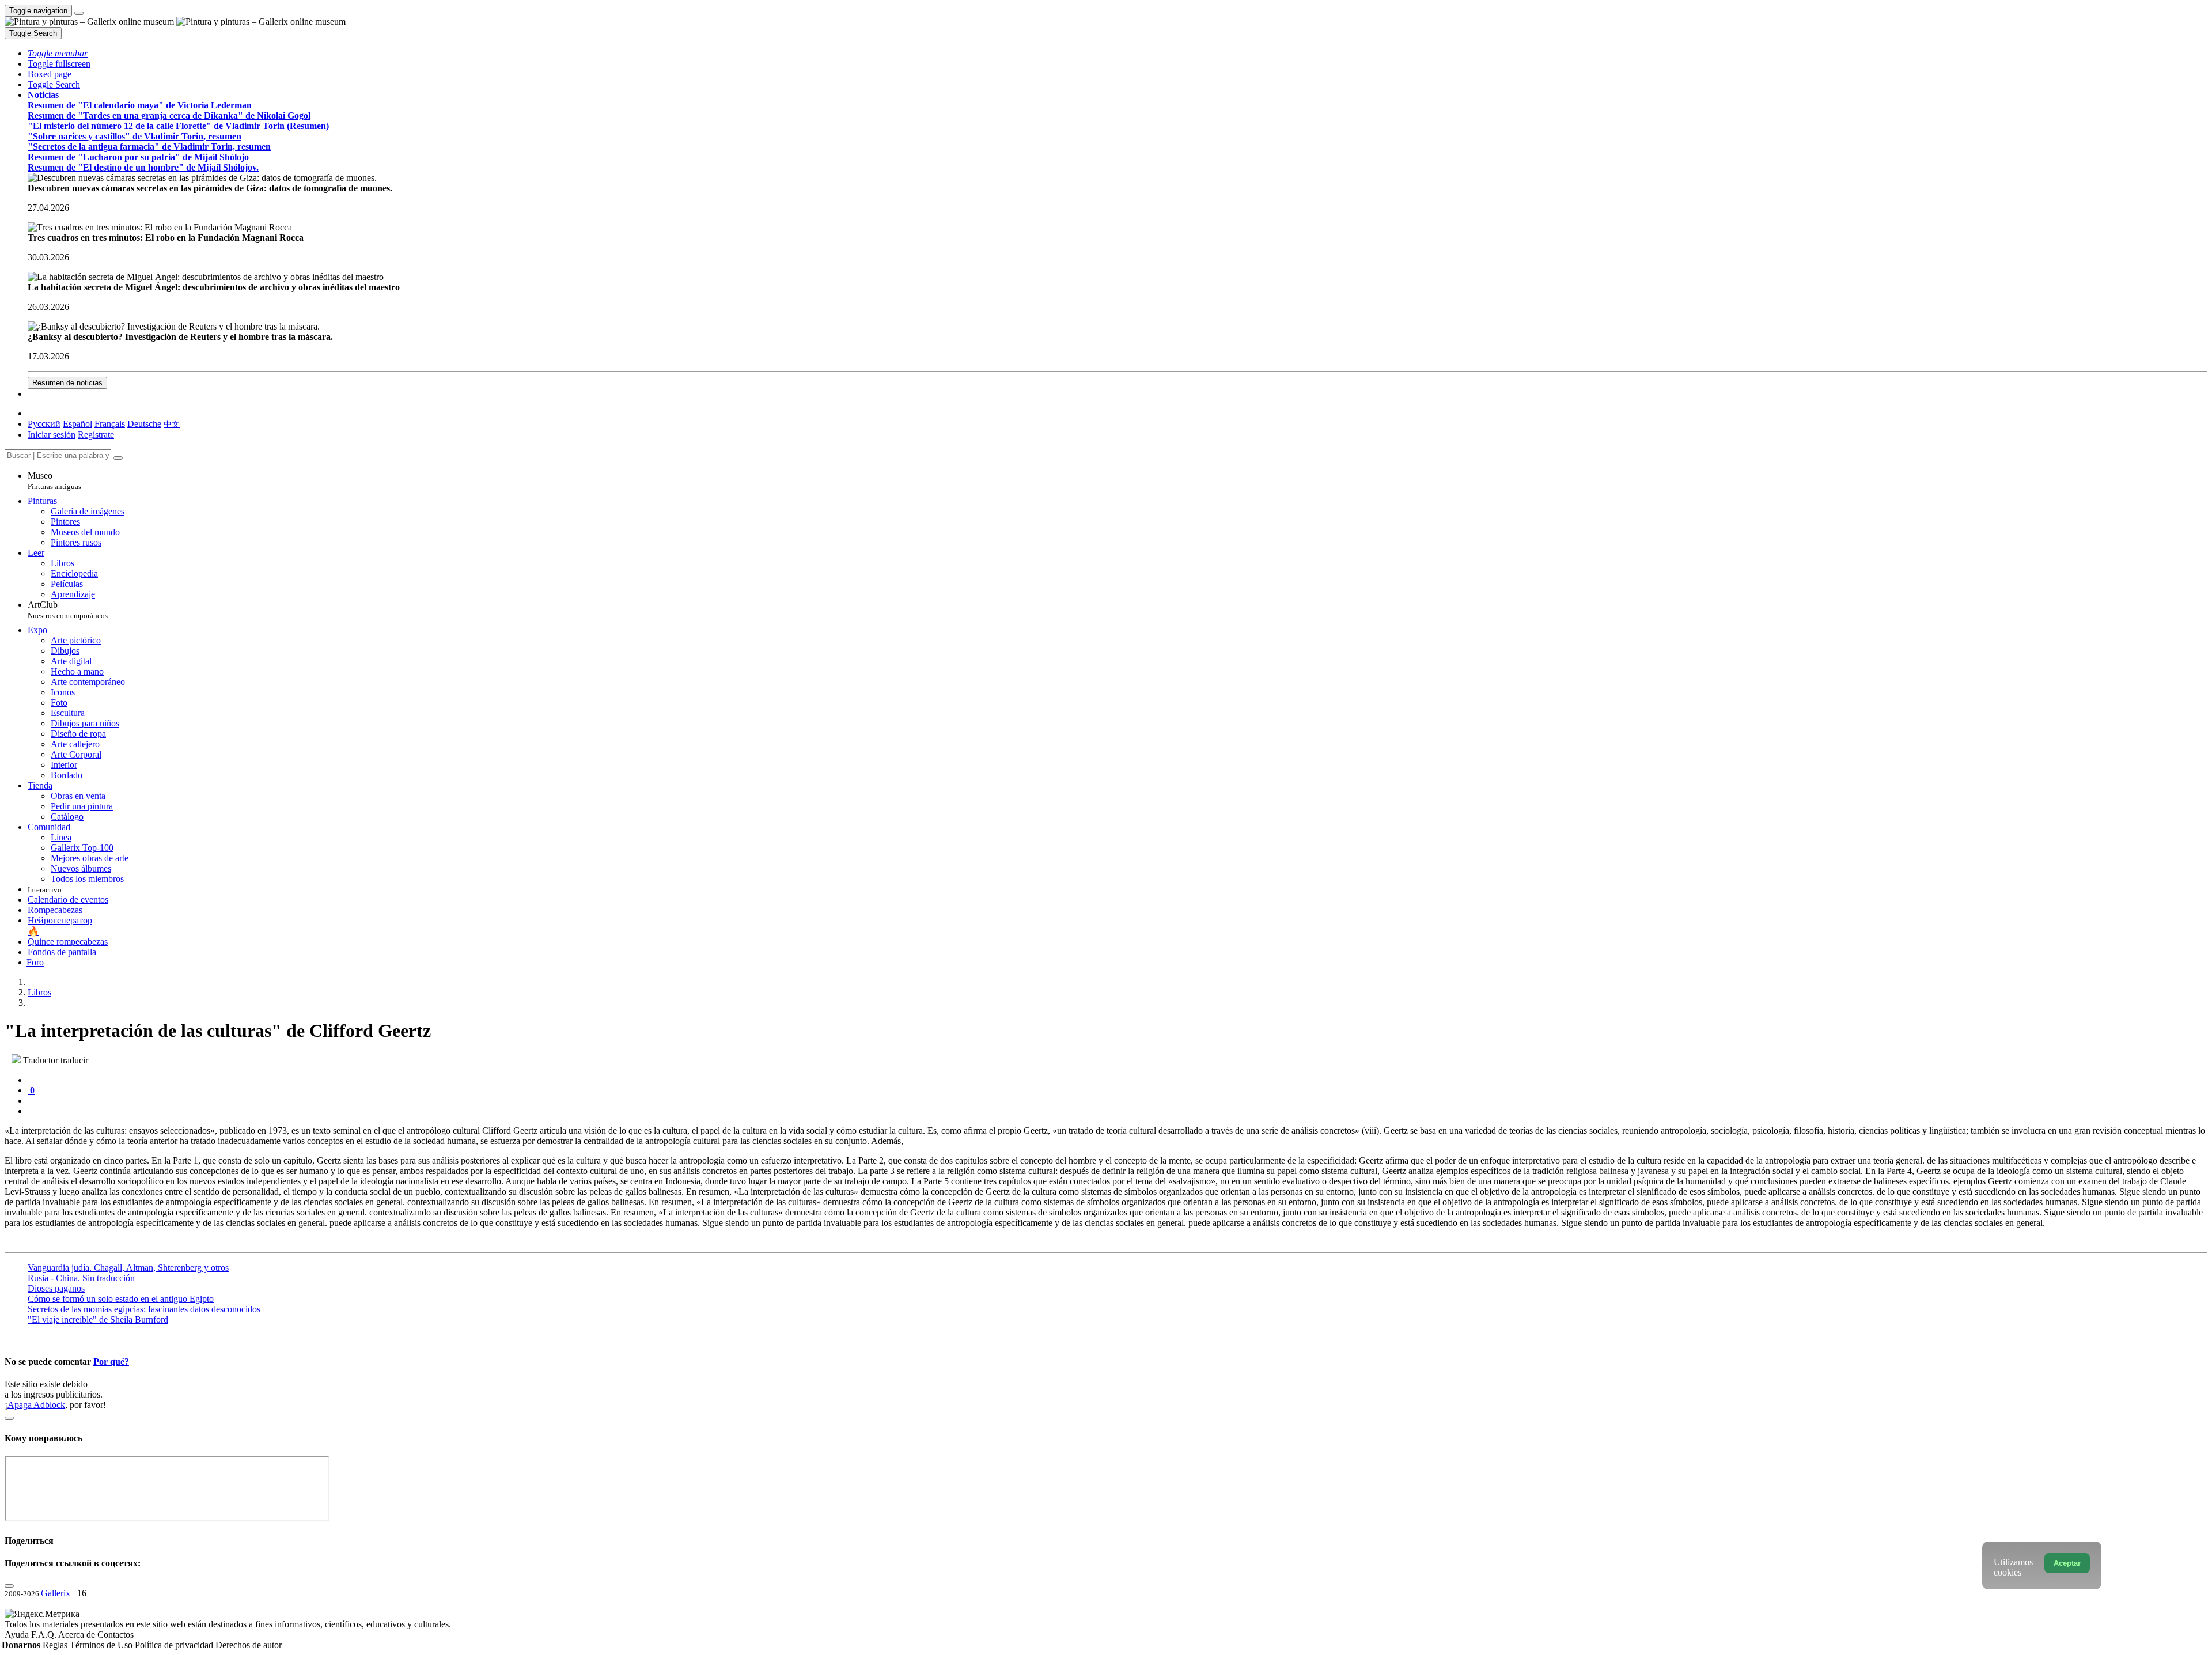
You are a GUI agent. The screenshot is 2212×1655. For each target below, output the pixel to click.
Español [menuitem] (77, 424)
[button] (58, 53)
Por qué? (111, 1362)
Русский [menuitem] (44, 424)
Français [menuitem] (110, 424)
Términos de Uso (102, 1645)
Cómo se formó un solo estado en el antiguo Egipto (121, 1299)
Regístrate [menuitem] (96, 435)
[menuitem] (172, 424)
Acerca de (78, 1635)
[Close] (118, 458)
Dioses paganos (56, 1288)
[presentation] (1118, 1101)
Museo (54, 481)
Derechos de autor (249, 1645)
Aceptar (2067, 1563)
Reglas (56, 1645)
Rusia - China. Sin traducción (81, 1278)
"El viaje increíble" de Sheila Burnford (98, 1319)
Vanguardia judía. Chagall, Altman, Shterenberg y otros (128, 1268)
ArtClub (68, 610)
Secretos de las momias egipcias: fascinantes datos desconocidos (144, 1309)
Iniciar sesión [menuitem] (52, 435)
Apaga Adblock (36, 1405)
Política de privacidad (175, 1645)
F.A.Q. (45, 1635)
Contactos (115, 1635)
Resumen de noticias (67, 383)
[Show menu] (79, 13)
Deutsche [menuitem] (144, 424)
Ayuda (18, 1635)
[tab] (29, 1080)
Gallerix (56, 1593)
